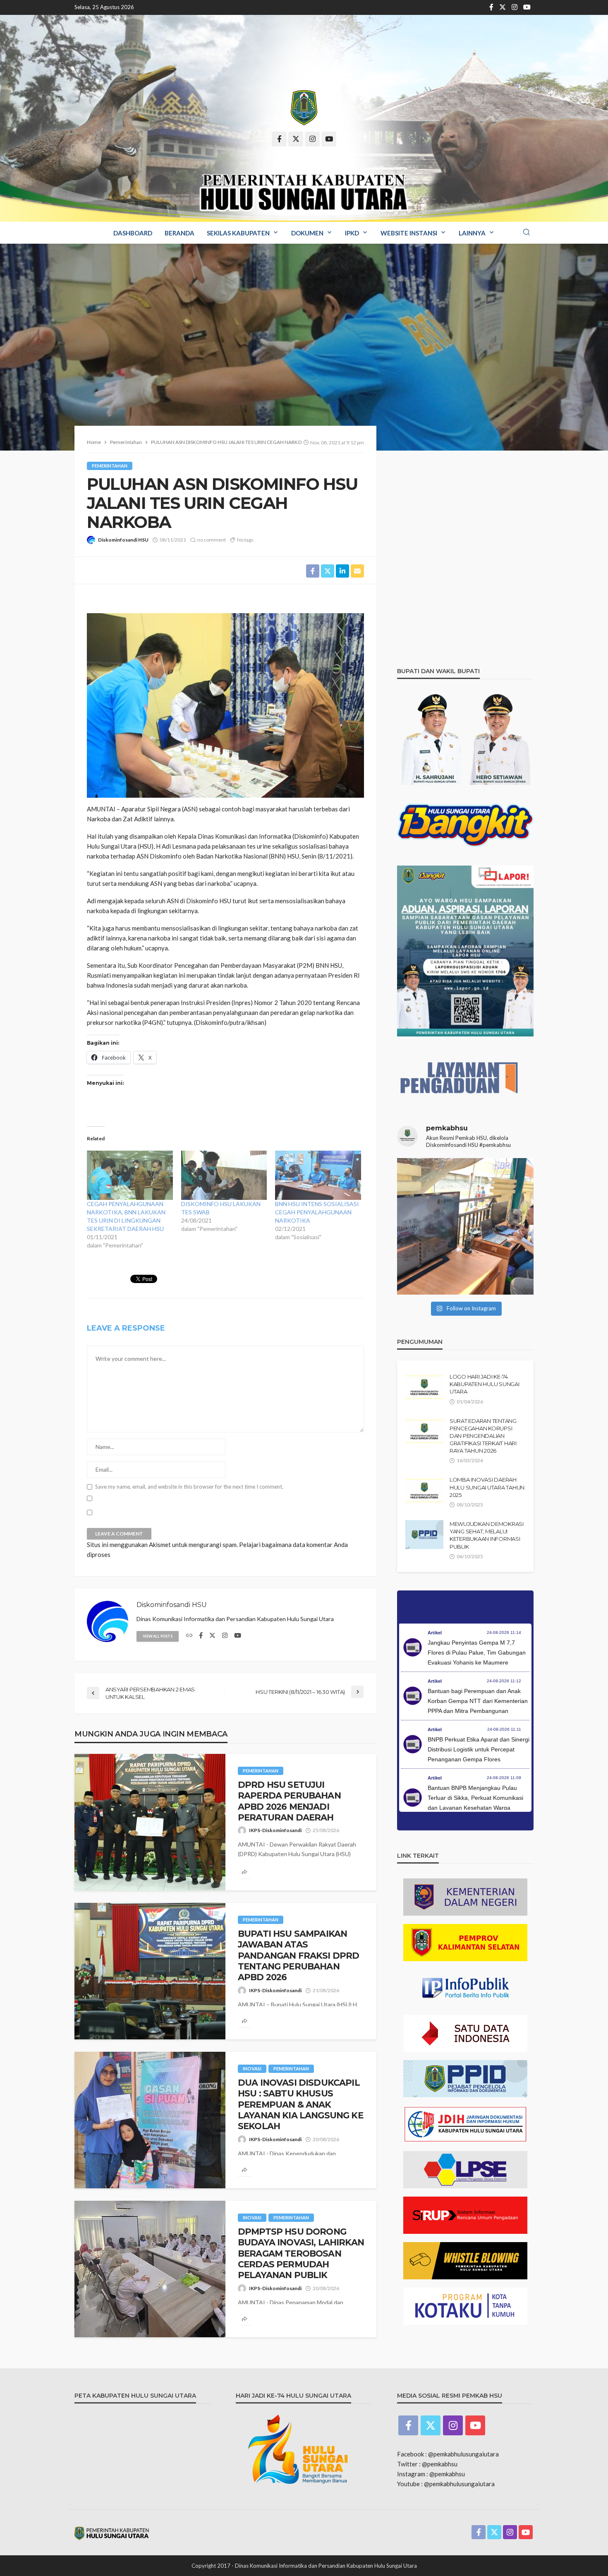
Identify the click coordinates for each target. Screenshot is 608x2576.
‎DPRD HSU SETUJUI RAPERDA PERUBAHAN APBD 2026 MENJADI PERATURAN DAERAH (289, 1801)
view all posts (158, 1636)
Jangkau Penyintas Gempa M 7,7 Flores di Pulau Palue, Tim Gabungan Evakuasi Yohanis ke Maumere (477, 1653)
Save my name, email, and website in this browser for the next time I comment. (189, 1487)
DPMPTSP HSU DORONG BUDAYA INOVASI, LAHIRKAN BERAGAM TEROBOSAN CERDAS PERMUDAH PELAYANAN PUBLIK (301, 2253)
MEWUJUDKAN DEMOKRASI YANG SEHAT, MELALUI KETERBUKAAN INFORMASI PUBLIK (487, 1535)
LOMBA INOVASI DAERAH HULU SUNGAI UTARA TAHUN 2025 (487, 1487)
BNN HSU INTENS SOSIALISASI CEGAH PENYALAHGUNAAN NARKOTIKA (317, 1212)
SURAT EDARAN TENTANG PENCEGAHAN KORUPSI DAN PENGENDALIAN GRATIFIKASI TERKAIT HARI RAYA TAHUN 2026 (483, 1436)
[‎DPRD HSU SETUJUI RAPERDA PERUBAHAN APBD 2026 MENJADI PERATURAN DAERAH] (150, 1822)
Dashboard (133, 233)
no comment (212, 540)
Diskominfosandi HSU (123, 540)
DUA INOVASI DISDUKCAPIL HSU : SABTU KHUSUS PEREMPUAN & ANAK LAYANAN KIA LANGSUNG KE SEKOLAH (300, 2105)
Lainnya (472, 233)
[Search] (527, 233)
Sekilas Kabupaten (238, 233)
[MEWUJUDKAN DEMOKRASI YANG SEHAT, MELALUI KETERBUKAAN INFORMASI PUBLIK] (424, 1535)
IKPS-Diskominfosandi (275, 1830)
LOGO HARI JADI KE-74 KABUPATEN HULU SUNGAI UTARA (485, 1384)
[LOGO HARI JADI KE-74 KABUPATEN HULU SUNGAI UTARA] (424, 1387)
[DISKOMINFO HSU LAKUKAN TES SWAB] (224, 1175)
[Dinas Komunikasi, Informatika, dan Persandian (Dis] (465, 1226)
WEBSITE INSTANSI (409, 233)
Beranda (180, 233)
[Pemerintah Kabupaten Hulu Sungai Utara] (304, 108)
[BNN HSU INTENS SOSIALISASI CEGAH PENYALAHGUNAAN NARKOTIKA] (318, 1175)
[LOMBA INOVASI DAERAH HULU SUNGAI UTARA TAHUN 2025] (424, 1490)
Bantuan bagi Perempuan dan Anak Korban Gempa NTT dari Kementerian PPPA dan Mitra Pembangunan (478, 1701)
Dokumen (307, 233)
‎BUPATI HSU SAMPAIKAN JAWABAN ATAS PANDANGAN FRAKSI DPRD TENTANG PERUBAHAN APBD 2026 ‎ (298, 1956)
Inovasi (252, 2069)
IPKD (352, 233)
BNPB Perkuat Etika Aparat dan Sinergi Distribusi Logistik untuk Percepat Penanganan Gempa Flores (479, 1749)
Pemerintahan (110, 466)
